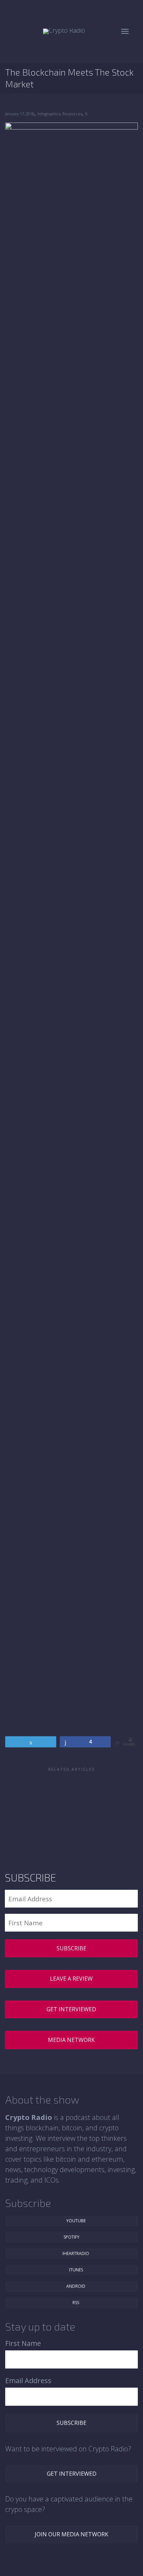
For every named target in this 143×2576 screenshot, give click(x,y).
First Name (23, 2343)
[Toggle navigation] (125, 31)
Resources (72, 114)
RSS (75, 2303)
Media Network (71, 2040)
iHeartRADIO (75, 2253)
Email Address (28, 2381)
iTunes (75, 2270)
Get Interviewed (71, 2009)
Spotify (71, 2237)
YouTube (75, 2221)
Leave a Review (71, 1979)
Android (75, 2286)
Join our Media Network (71, 2534)
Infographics (49, 114)
